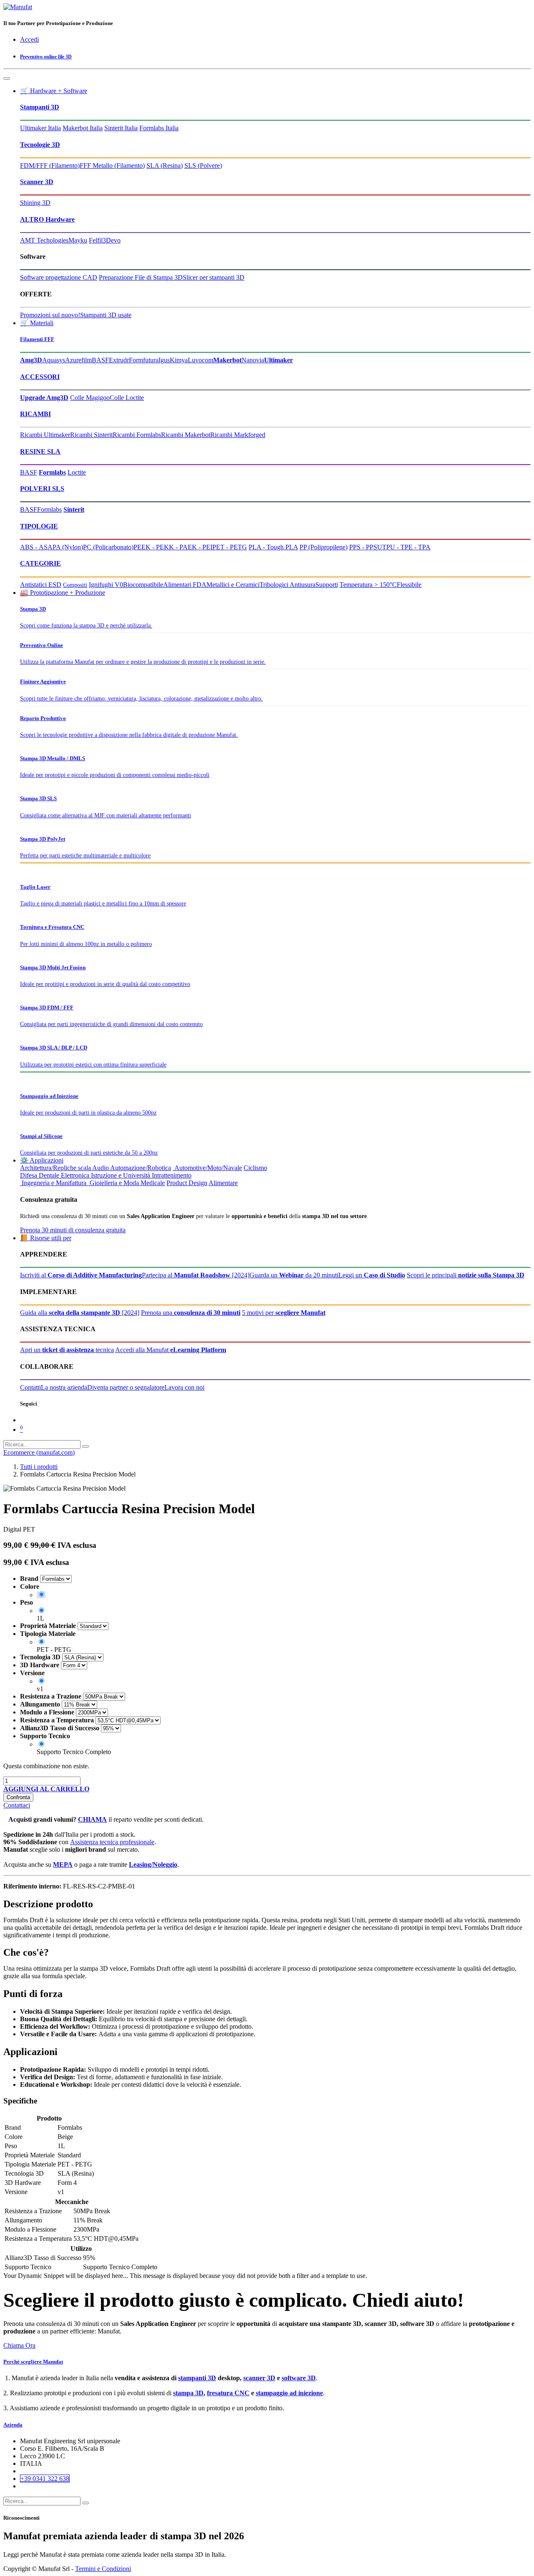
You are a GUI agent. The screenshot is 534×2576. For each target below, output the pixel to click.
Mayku (78, 240)
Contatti (30, 1387)
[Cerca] (86, 1446)
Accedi (29, 39)
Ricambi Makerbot (186, 435)
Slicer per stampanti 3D (214, 277)
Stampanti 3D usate (106, 315)
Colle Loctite (127, 398)
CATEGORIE (40, 563)
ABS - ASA (36, 547)
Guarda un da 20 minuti (294, 1275)
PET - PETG (230, 547)
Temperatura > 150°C (368, 585)
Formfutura (144, 360)
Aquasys (54, 360)
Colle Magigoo (90, 398)
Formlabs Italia (159, 128)
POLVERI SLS (42, 489)
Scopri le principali (466, 1275)
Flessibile (409, 585)
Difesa (29, 1175)
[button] (46, 1789)
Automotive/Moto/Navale (207, 1168)
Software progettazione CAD (59, 277)
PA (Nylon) (68, 547)
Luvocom (200, 360)
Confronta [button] (18, 1797)
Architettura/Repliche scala (55, 1168)
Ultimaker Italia (40, 128)
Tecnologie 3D (40, 145)
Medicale (153, 1183)
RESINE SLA (40, 451)
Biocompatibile (143, 585)
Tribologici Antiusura (287, 585)
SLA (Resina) (165, 166)
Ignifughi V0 (106, 585)
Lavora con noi (184, 1387)
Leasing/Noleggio (153, 1864)
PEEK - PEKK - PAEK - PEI (173, 547)
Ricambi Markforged (238, 435)
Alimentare (223, 1183)
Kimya (179, 360)
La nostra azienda (64, 1387)
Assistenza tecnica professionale (112, 1842)
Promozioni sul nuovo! (50, 315)
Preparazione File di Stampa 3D (141, 277)
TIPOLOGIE (39, 526)
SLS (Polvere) (203, 166)
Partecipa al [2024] (196, 1275)
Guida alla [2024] (80, 1313)
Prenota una (191, 1313)
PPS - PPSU (366, 547)
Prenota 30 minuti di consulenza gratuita (73, 1230)
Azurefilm (78, 360)
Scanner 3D (37, 182)
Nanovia (253, 360)
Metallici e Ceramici (233, 585)
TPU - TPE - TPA (406, 547)
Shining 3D (35, 203)
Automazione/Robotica (141, 1168)
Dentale (49, 1175)
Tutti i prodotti (39, 1467)
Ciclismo (255, 1168)
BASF (100, 360)
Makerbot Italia (83, 128)
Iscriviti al (81, 1275)
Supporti (327, 585)
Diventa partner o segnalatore (126, 1387)
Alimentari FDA (185, 585)
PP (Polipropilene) (324, 547)
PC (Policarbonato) (108, 547)
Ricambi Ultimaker (45, 435)
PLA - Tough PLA (273, 547)
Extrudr (119, 360)
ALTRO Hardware (47, 219)
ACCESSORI (40, 377)
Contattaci (17, 1805)
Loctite (77, 472)
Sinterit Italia (121, 128)
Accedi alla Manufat (171, 1350)
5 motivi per (284, 1313)
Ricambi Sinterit (91, 435)
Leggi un (372, 1275)
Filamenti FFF (37, 339)
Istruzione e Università (121, 1175)
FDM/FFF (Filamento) (50, 166)
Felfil (96, 240)
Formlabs (49, 509)
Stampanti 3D (40, 107)
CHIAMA (92, 1819)
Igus (164, 360)
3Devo (112, 240)
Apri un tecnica (67, 1350)
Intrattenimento (172, 1175)
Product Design (187, 1183)
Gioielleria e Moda (113, 1183)
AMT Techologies (44, 240)
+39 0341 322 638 (45, 2479)
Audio (101, 1168)
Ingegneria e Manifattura (53, 1183)
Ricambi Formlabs (137, 435)
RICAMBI (35, 414)
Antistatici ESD (41, 585)
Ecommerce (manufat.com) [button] (39, 1452)
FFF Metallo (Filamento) (112, 166)
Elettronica (75, 1175)
